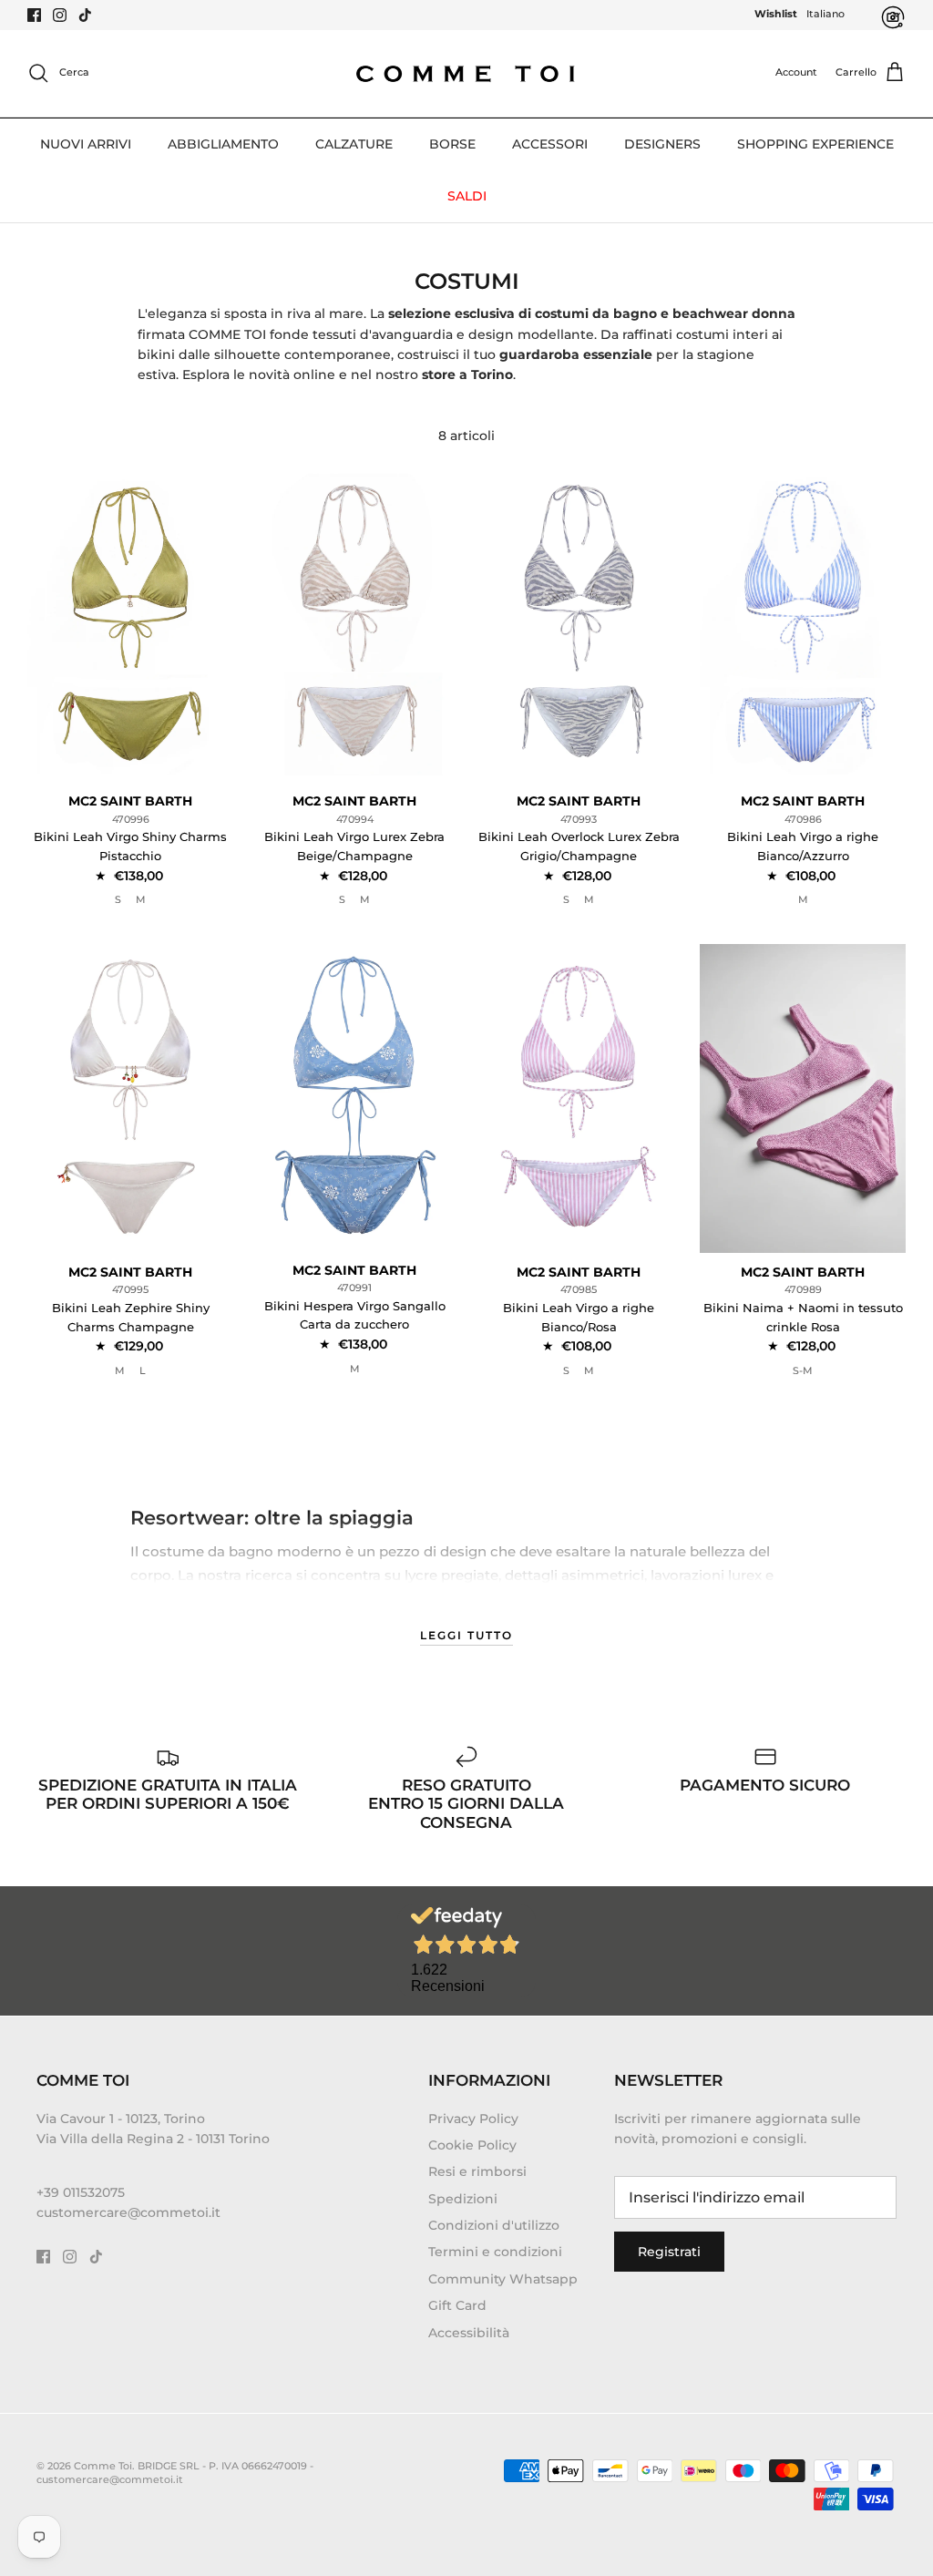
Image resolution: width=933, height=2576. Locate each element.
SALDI (467, 196)
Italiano (825, 14)
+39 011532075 (81, 2192)
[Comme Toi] (466, 73)
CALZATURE (354, 144)
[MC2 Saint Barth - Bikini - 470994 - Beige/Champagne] (354, 627)
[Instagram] (60, 15)
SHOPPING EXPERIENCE (815, 144)
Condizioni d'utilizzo (494, 2225)
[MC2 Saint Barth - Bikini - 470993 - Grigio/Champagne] (579, 627)
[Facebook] (34, 15)
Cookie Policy (472, 2145)
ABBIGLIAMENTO (223, 144)
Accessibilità (469, 2333)
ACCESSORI (550, 144)
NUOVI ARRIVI (86, 144)
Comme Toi (103, 2466)
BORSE (452, 144)
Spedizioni (463, 2199)
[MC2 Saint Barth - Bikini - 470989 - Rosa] (803, 1098)
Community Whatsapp (503, 2279)
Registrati (669, 2252)
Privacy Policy (473, 2119)
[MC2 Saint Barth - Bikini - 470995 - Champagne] (130, 1098)
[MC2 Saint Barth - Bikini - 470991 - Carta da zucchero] (354, 1098)
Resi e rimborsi (477, 2171)
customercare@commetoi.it (128, 2212)
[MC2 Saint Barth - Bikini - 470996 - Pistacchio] (130, 627)
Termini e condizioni (495, 2252)
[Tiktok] (85, 15)
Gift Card (457, 2305)
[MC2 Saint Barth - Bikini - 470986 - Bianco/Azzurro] (803, 627)
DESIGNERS (662, 144)
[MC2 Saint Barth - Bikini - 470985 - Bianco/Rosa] (579, 1098)
